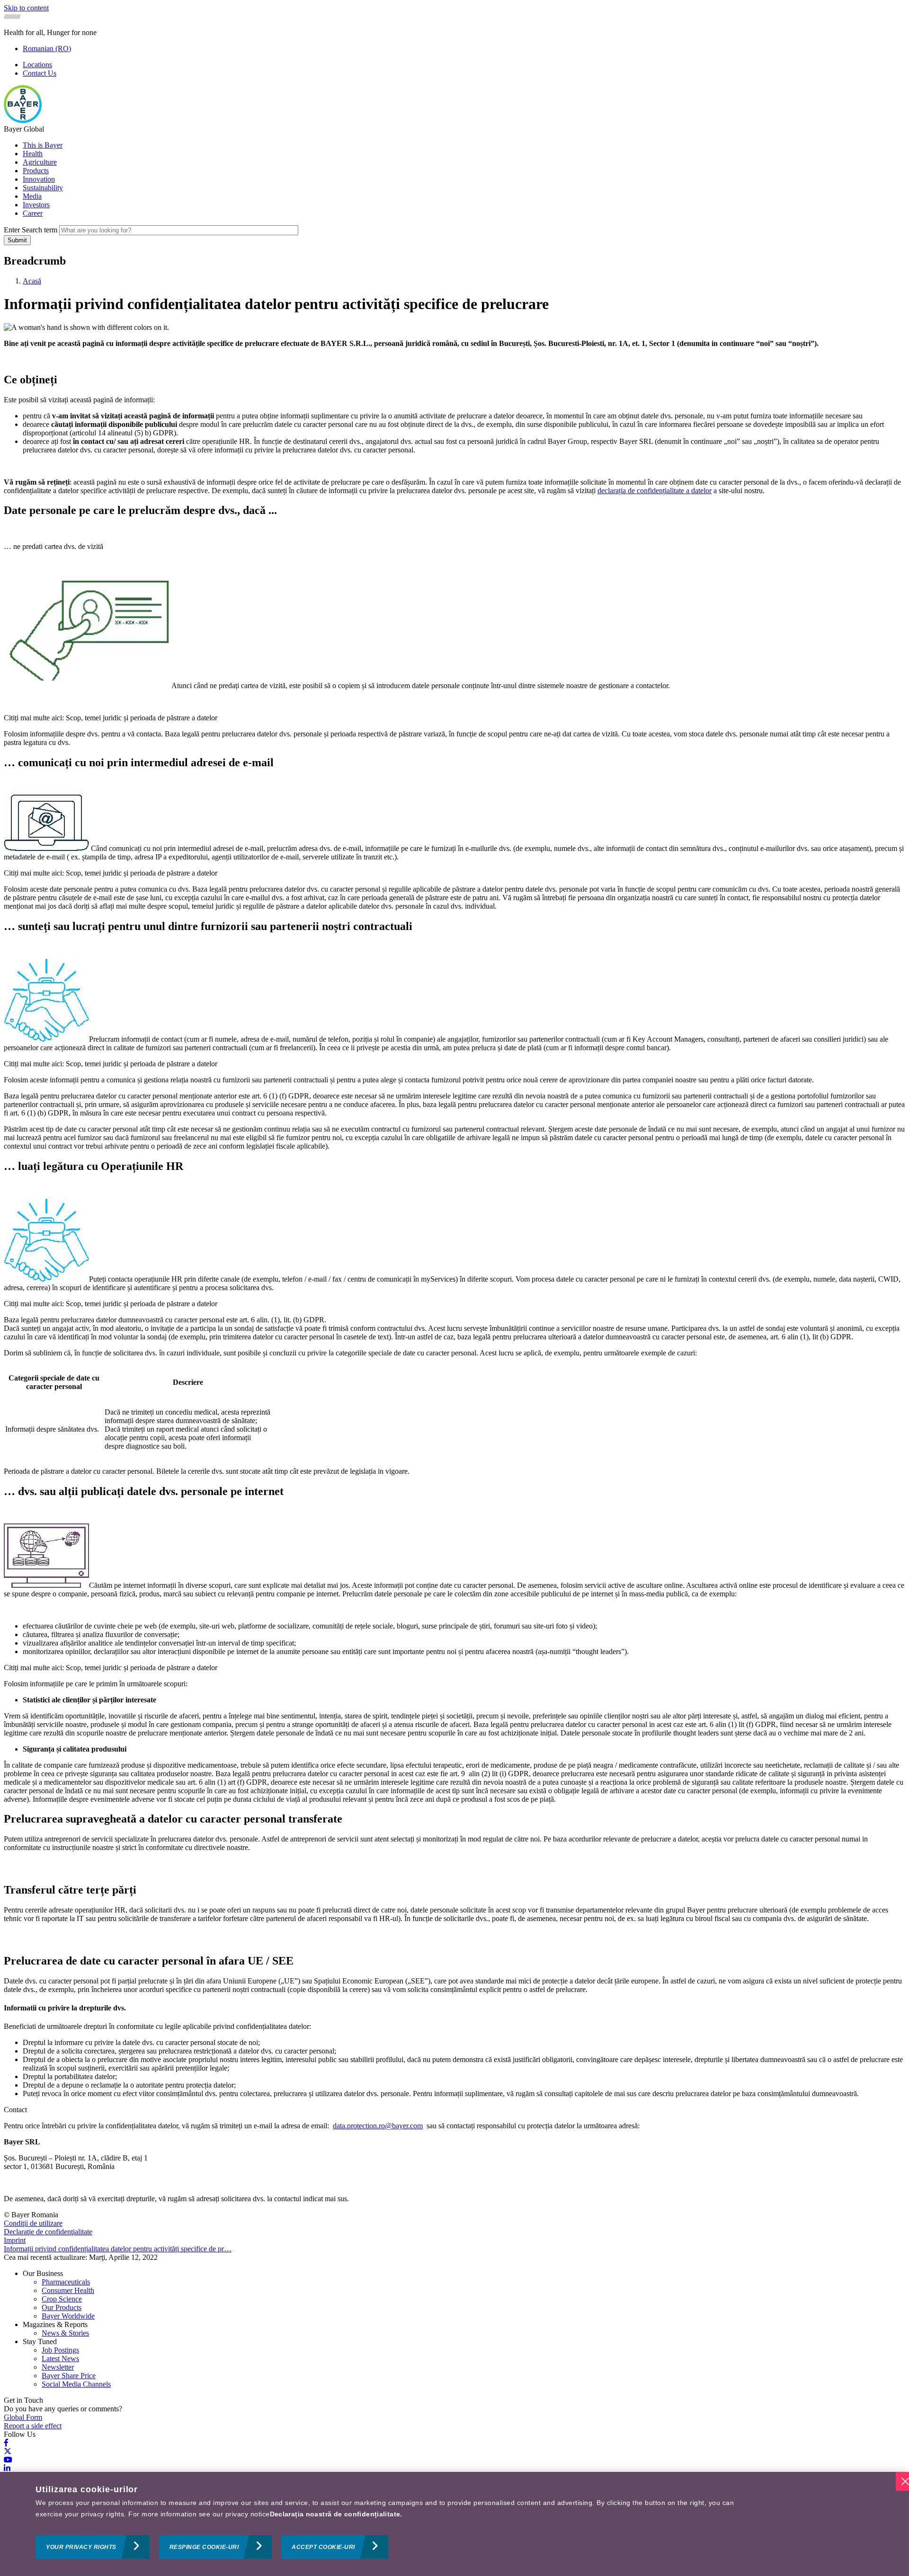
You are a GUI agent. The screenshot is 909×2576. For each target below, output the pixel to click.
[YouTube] (8, 2460)
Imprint (15, 2240)
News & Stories (65, 2333)
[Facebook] (6, 2443)
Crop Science (62, 2299)
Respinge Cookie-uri (204, 2547)
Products (36, 171)
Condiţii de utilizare (33, 2223)
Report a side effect (33, 2426)
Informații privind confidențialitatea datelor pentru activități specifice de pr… (118, 2249)
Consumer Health (68, 2290)
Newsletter (58, 2367)
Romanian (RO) (47, 49)
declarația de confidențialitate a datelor (655, 491)
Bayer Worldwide (68, 2316)
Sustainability (43, 188)
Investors (36, 205)
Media (32, 196)
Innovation (39, 179)
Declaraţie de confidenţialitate (48, 2232)
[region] (454, 2524)
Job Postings (60, 2350)
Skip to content (26, 8)
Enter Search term (31, 230)
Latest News (60, 2359)
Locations (37, 65)
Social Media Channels (76, 2384)
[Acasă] (23, 120)
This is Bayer (43, 145)
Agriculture (40, 162)
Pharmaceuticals (66, 2282)
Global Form (23, 2417)
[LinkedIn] (7, 2468)
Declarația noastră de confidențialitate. (336, 2514)
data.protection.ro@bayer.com (378, 2126)
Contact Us (40, 73)
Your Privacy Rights (81, 2547)
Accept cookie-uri (323, 2547)
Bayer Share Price (69, 2376)
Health (33, 154)
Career (33, 213)
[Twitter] (8, 2451)
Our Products (62, 2307)
